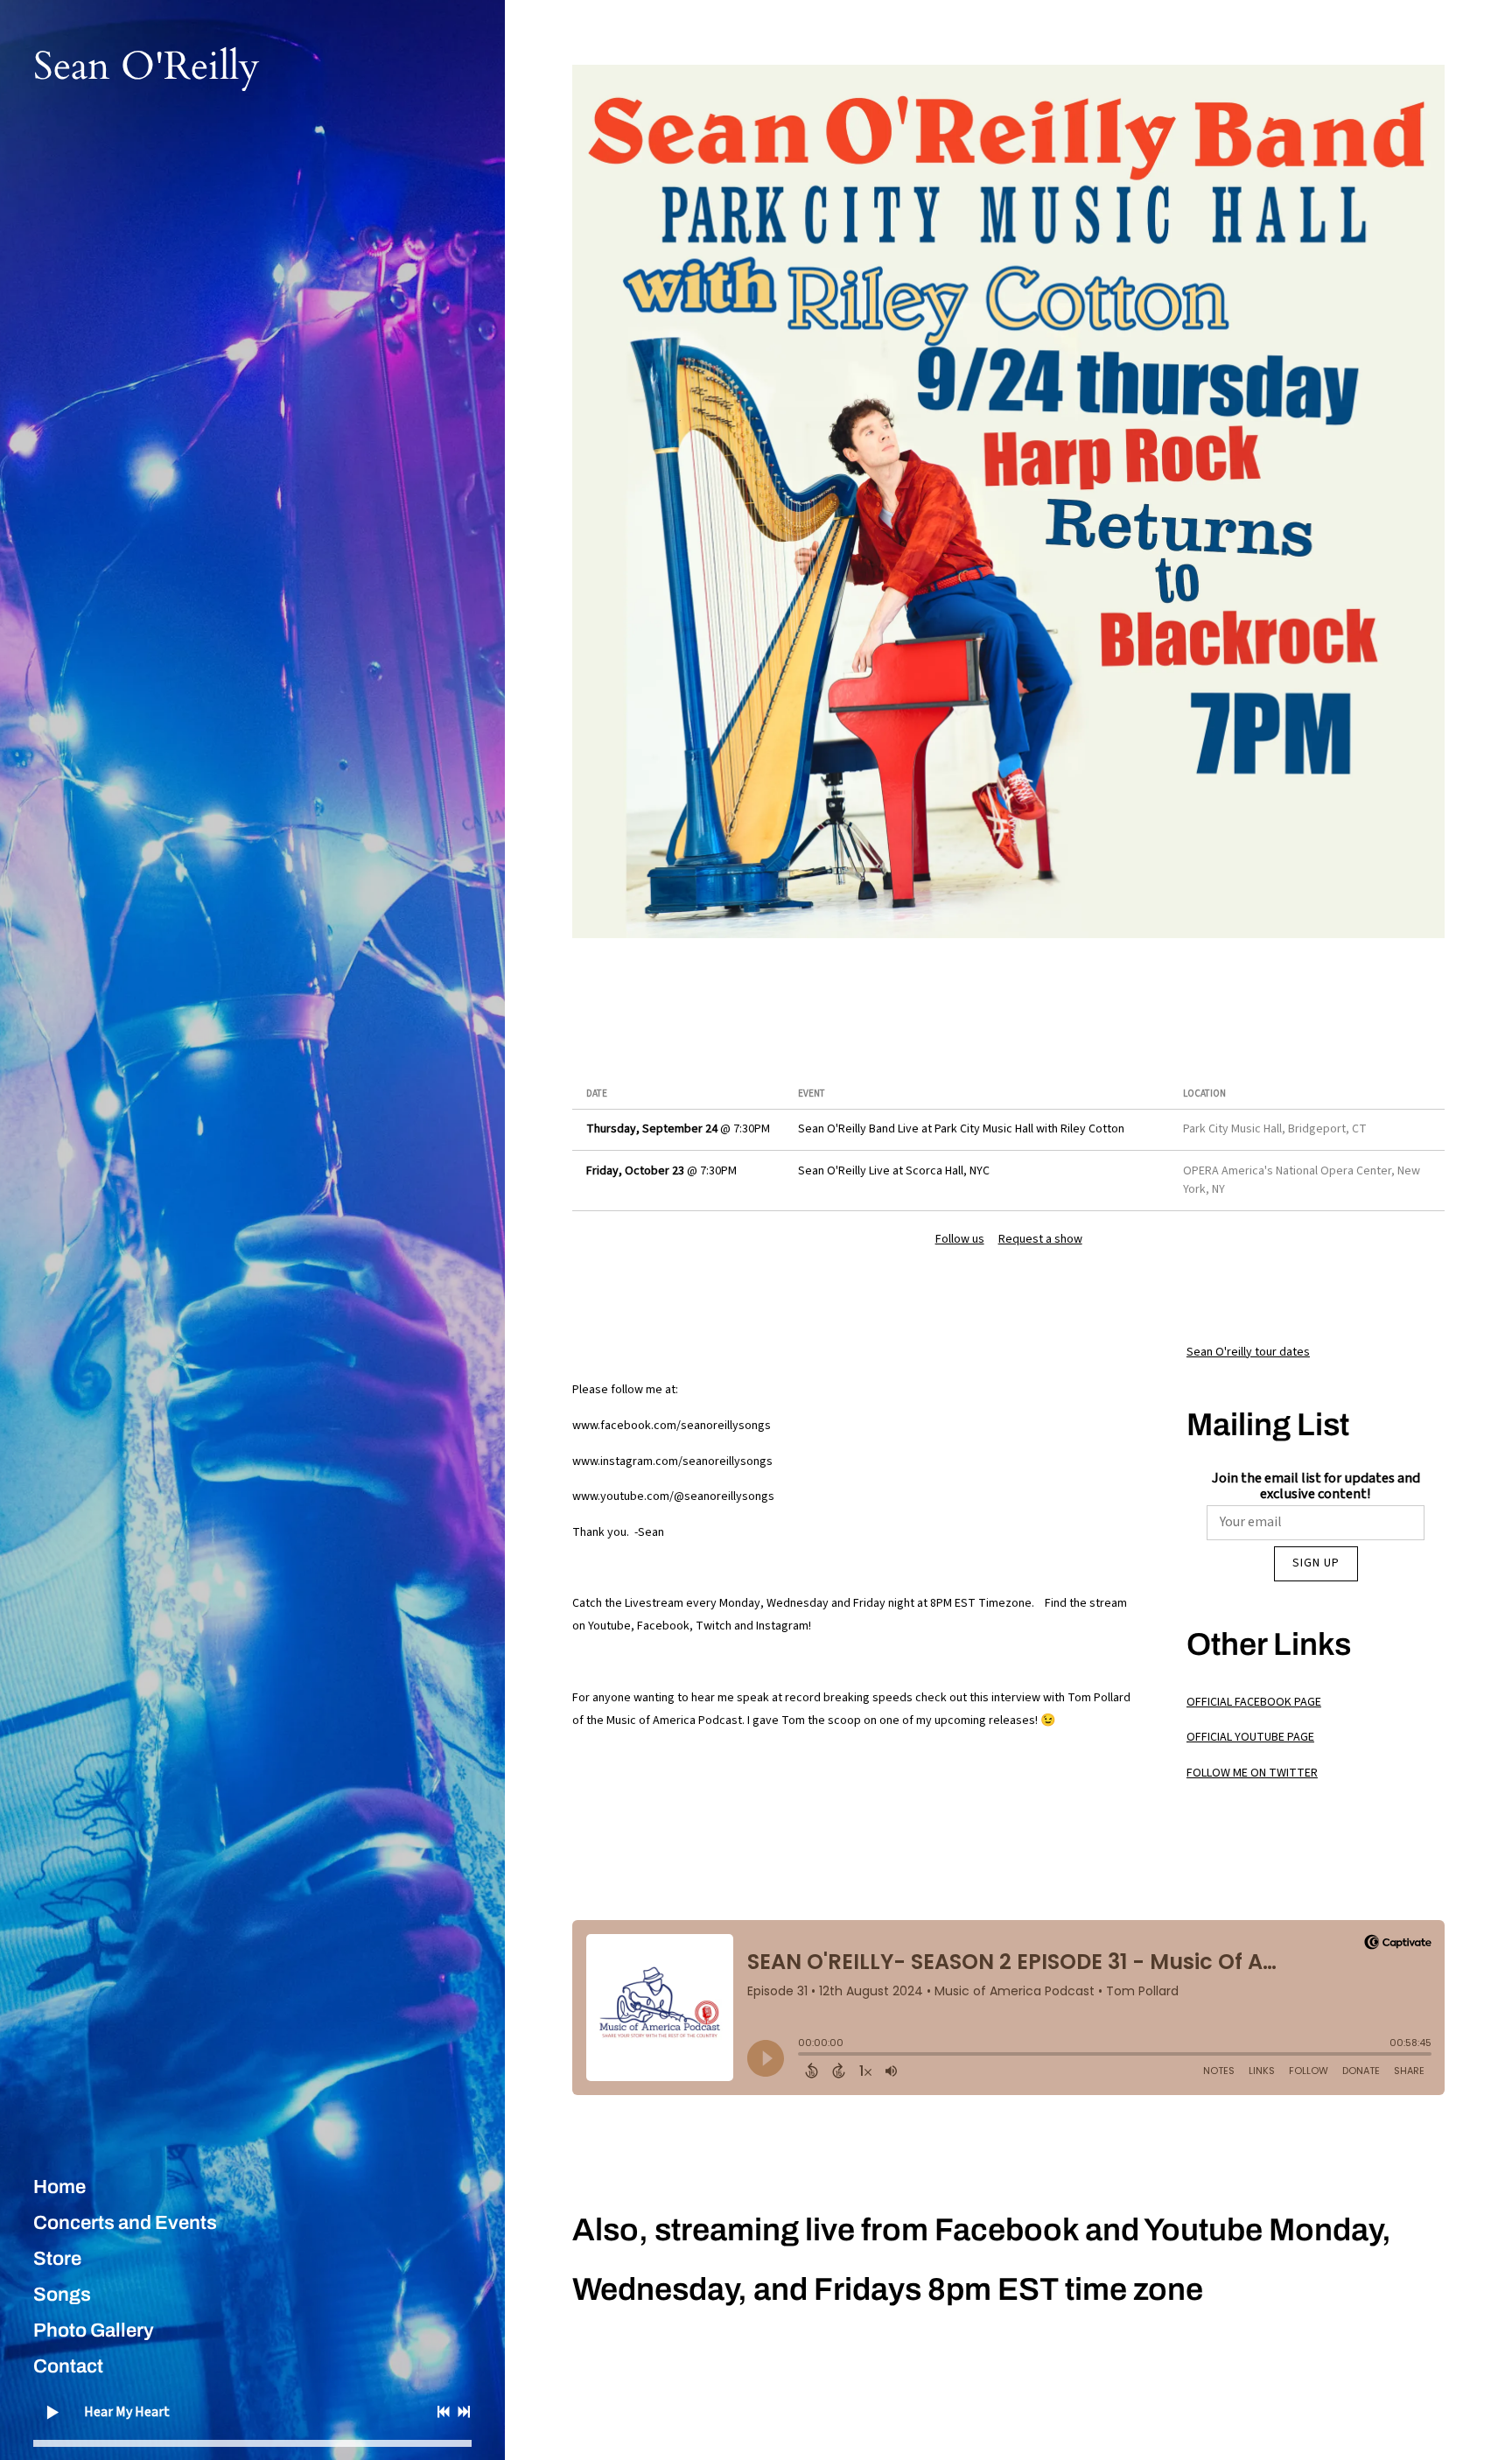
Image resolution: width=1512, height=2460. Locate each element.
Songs (62, 2295)
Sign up (1316, 1563)
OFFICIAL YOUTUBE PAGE (1250, 1737)
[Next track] (464, 2412)
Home (59, 2187)
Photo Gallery (94, 2330)
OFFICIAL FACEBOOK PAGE (1254, 1702)
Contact (68, 2366)
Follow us (960, 1239)
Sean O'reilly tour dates (1248, 1352)
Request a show (1040, 1239)
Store (57, 2259)
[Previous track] (444, 2412)
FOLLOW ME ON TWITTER (1252, 1773)
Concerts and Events (125, 2223)
